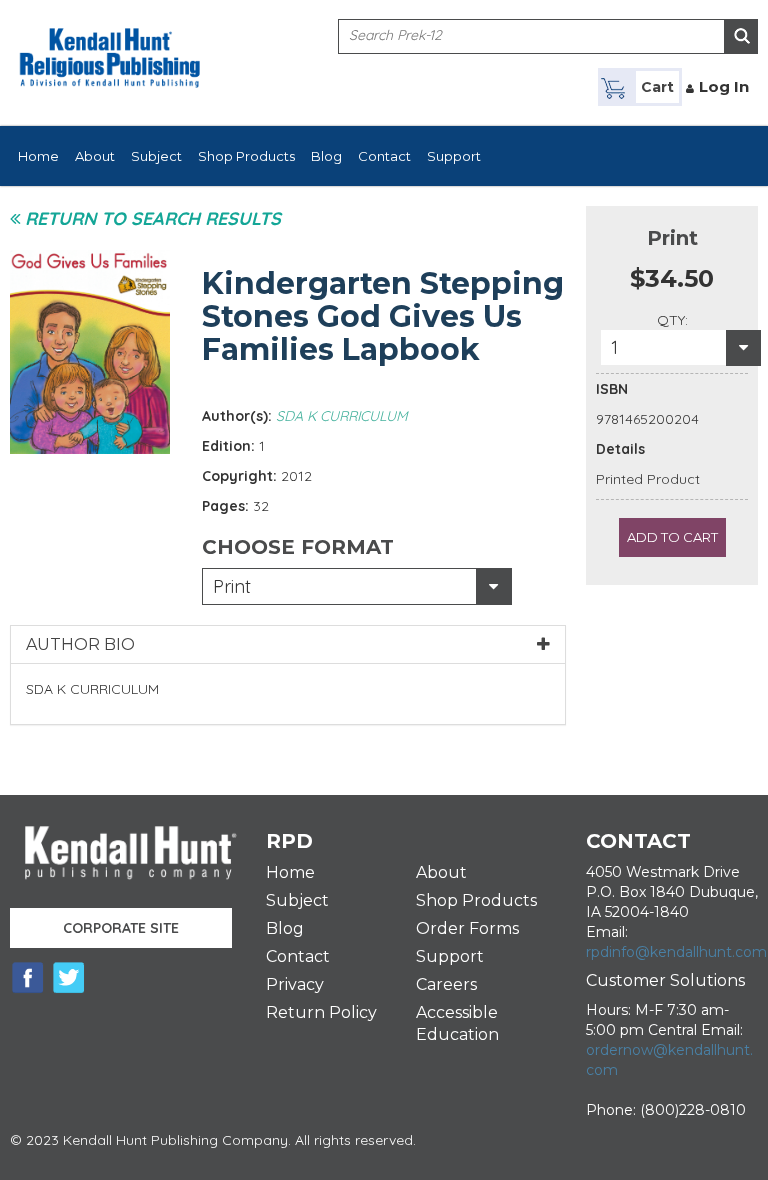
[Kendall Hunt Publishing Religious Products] (110, 45)
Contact (384, 156)
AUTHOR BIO (80, 644)
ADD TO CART (672, 537)
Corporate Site (121, 928)
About (95, 156)
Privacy (295, 984)
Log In (724, 86)
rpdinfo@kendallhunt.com (676, 952)
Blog (326, 156)
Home (38, 156)
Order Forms (467, 928)
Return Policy (321, 1012)
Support (454, 156)
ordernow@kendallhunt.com (669, 1060)
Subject (156, 156)
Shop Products (246, 156)
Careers (446, 984)
